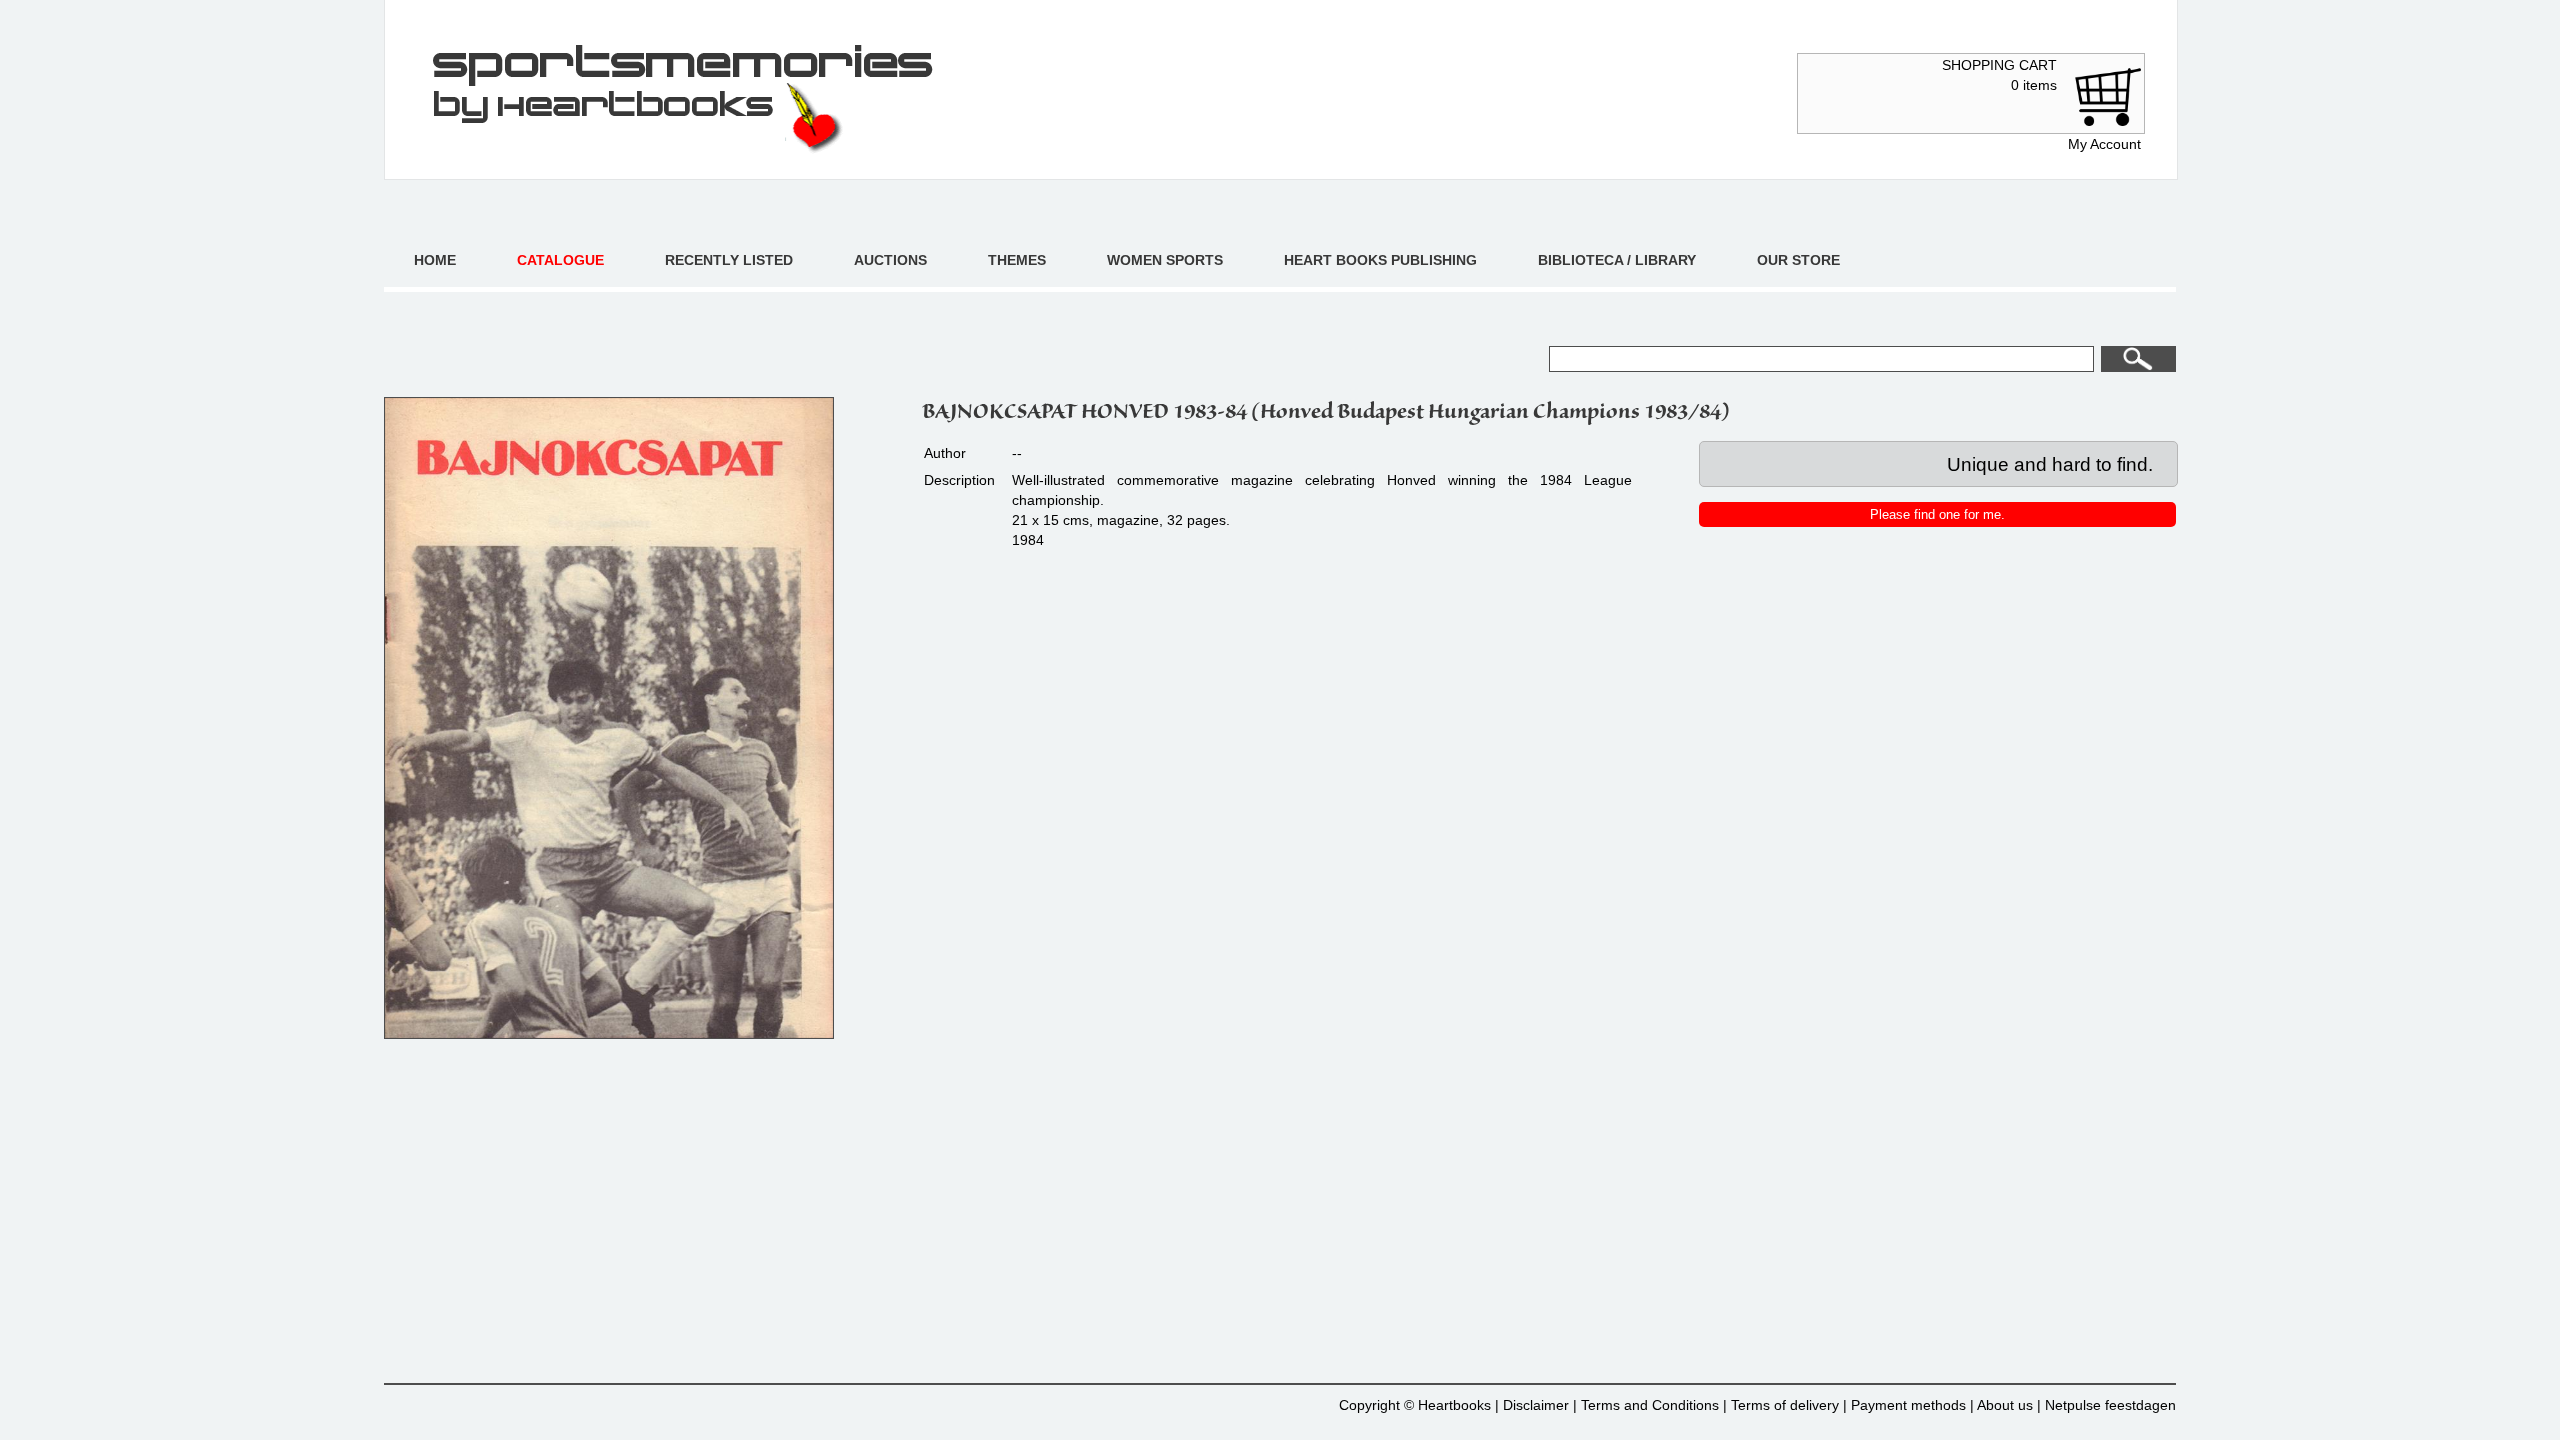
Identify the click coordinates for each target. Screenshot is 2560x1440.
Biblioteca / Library (1617, 260)
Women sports (1165, 260)
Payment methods (1908, 1405)
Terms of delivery (1785, 1405)
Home (435, 260)
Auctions (890, 260)
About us (2005, 1405)
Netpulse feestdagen (2110, 1405)
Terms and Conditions (1650, 1405)
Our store (1798, 260)
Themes (1017, 260)
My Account (2104, 144)
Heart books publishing (1380, 260)
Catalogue (560, 260)
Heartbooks (1454, 1405)
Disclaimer (1536, 1405)
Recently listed (729, 260)
